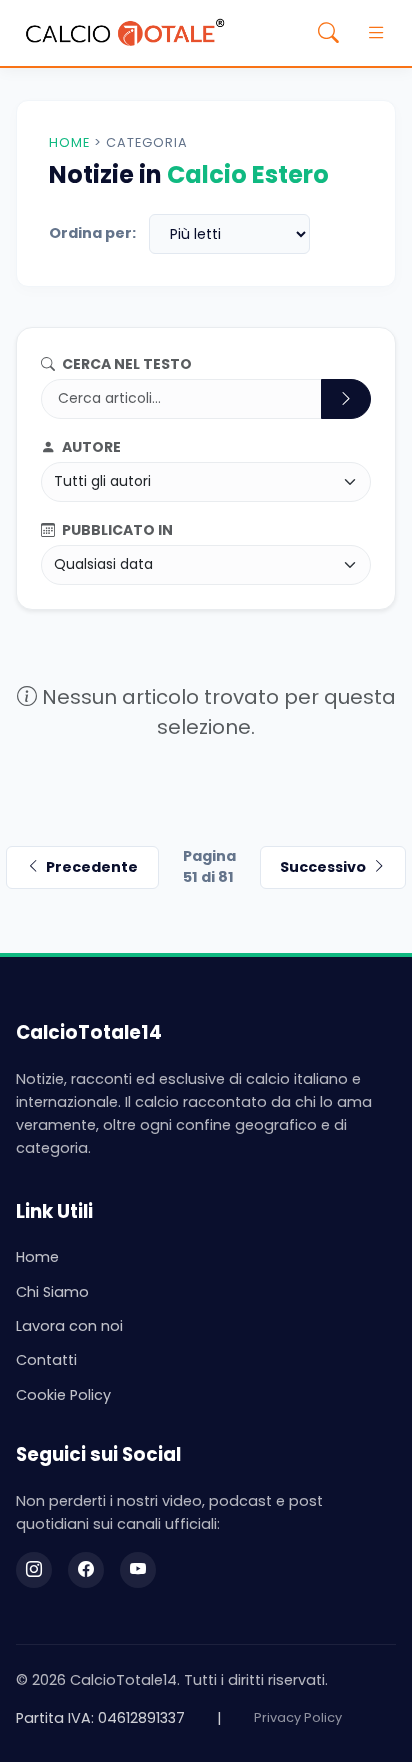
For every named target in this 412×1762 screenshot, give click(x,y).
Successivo (323, 867)
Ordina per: (92, 233)
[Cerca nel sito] (328, 33)
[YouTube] (138, 1570)
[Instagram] (34, 1570)
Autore (90, 447)
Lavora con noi (69, 1326)
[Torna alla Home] (125, 33)
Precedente (92, 867)
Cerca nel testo (125, 364)
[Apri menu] (376, 33)
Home (69, 142)
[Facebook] (86, 1570)
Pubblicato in (116, 530)
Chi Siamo (52, 1292)
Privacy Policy (298, 1717)
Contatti (46, 1360)
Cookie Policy (63, 1395)
